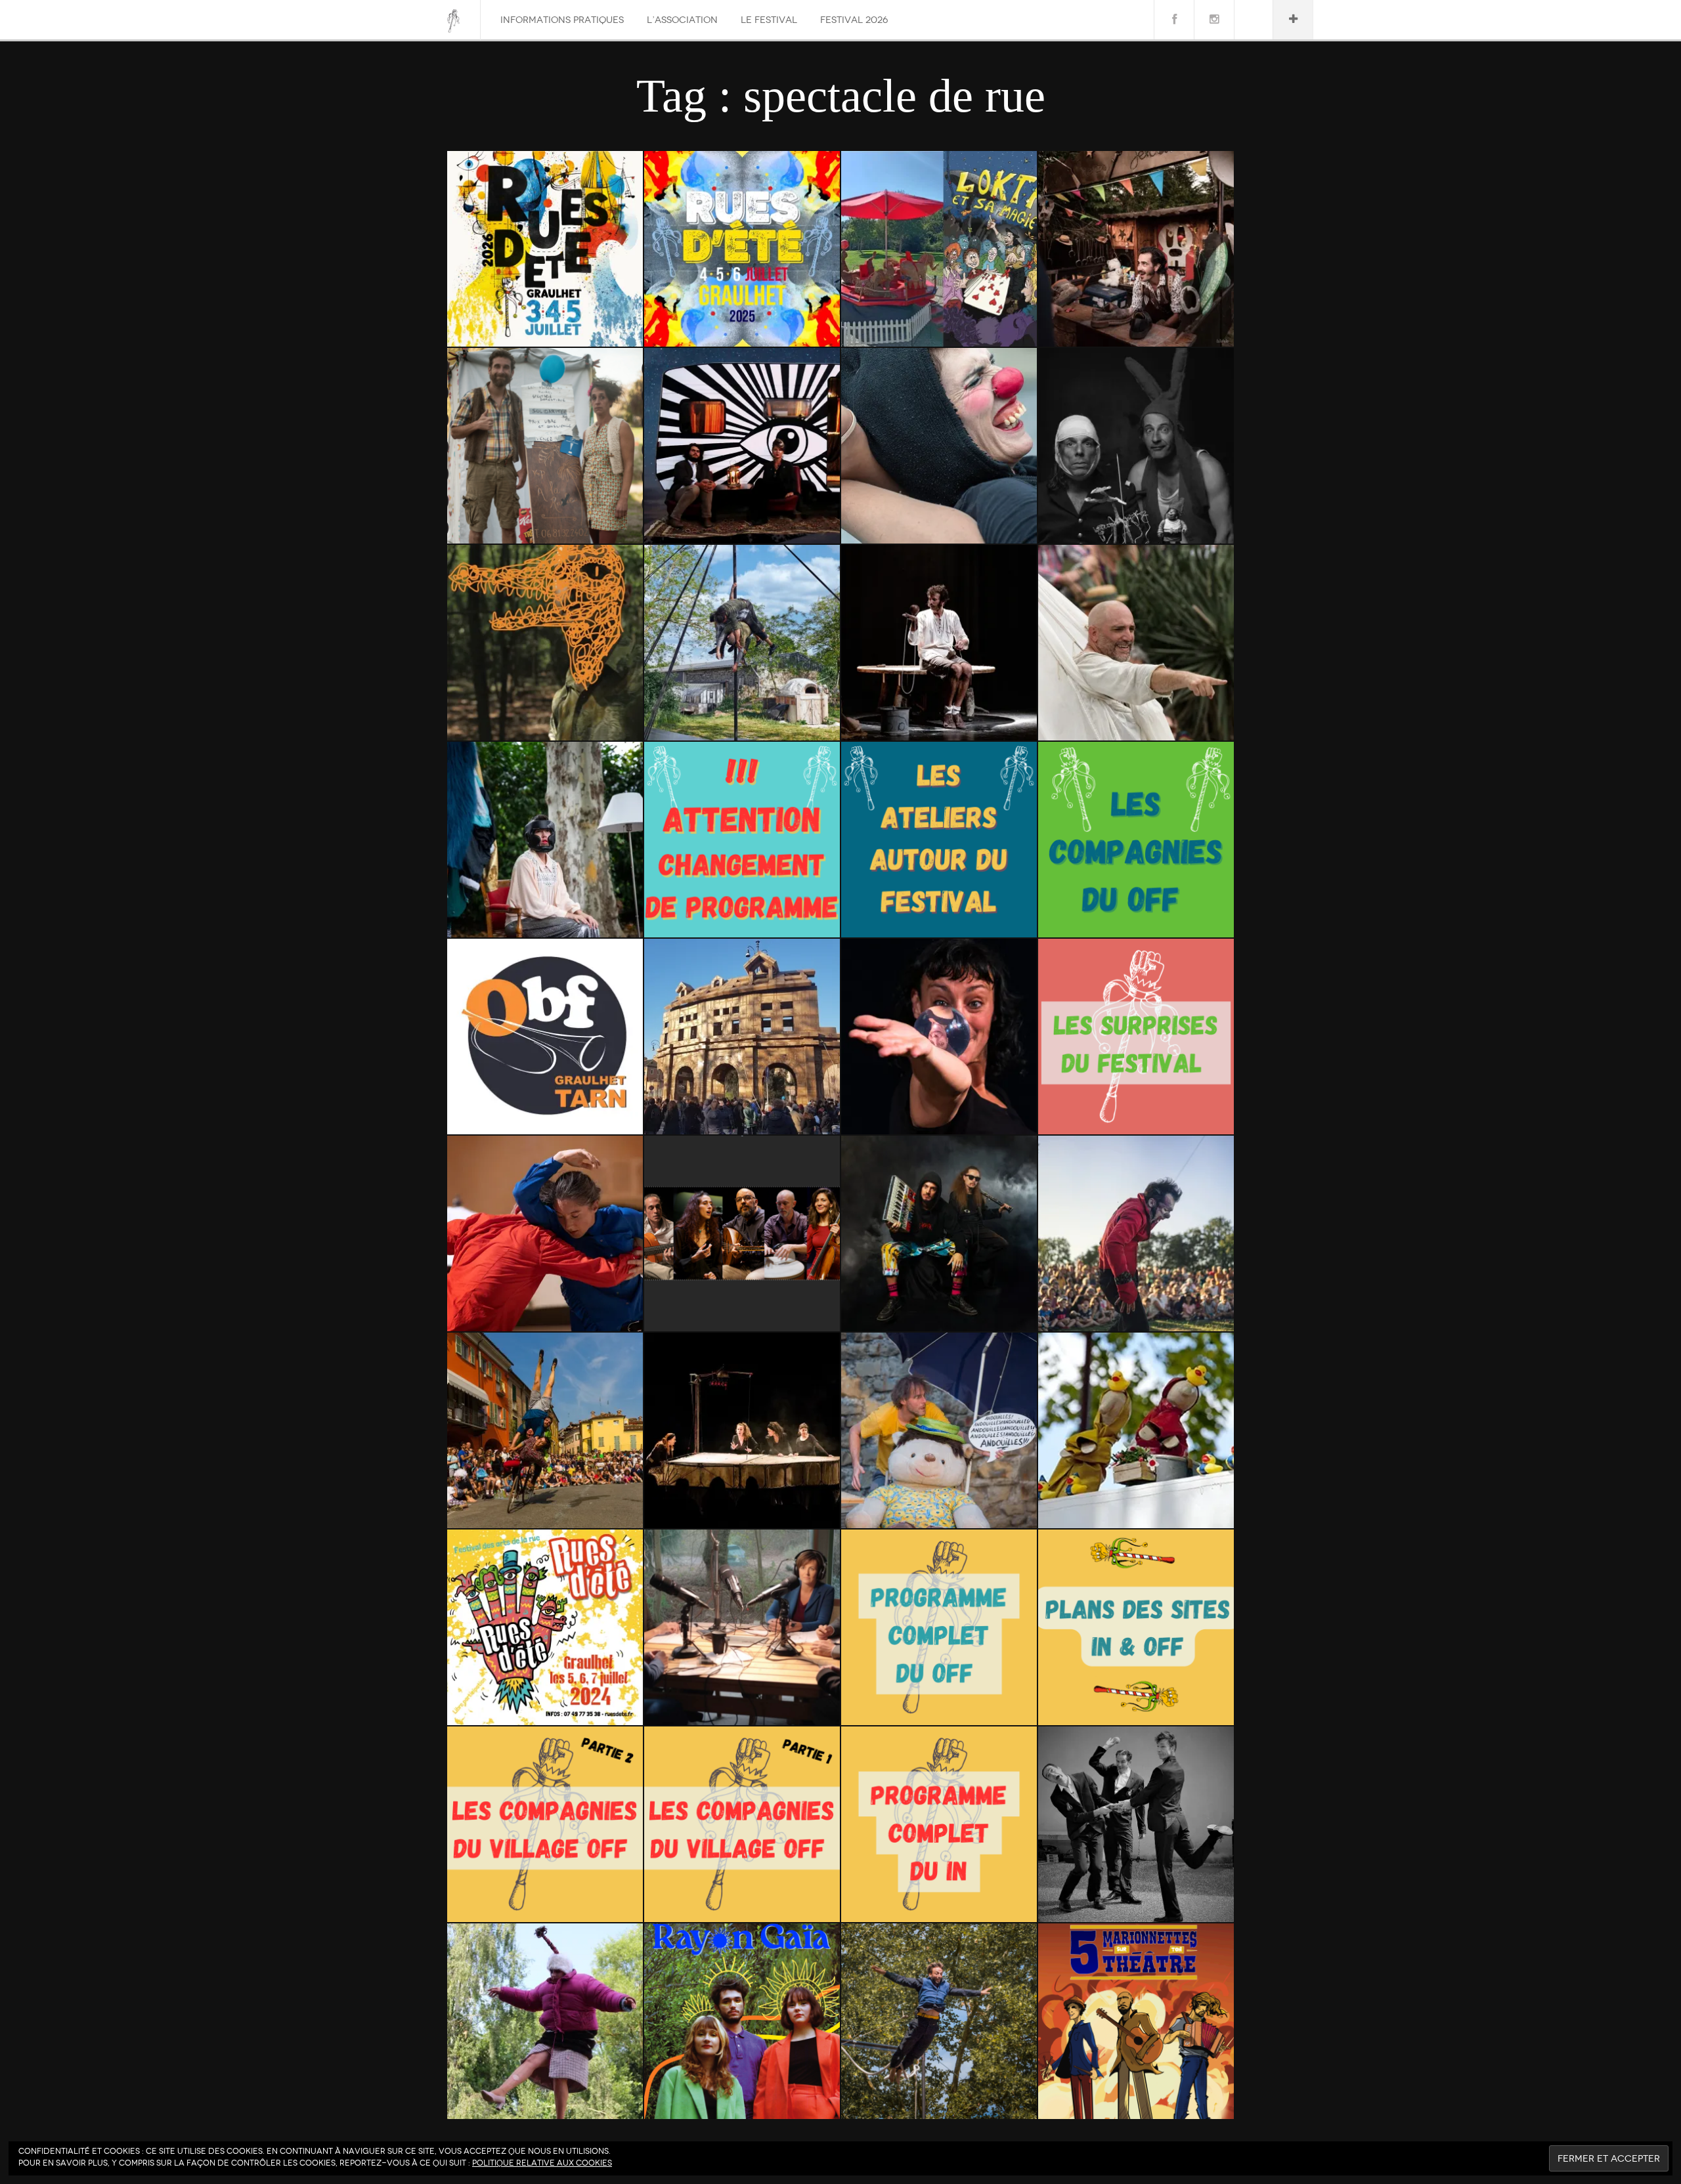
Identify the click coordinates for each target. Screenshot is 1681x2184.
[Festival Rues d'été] (453, 21)
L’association (682, 20)
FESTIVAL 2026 (854, 20)
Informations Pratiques (562, 20)
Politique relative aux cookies (542, 2163)
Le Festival (769, 20)
